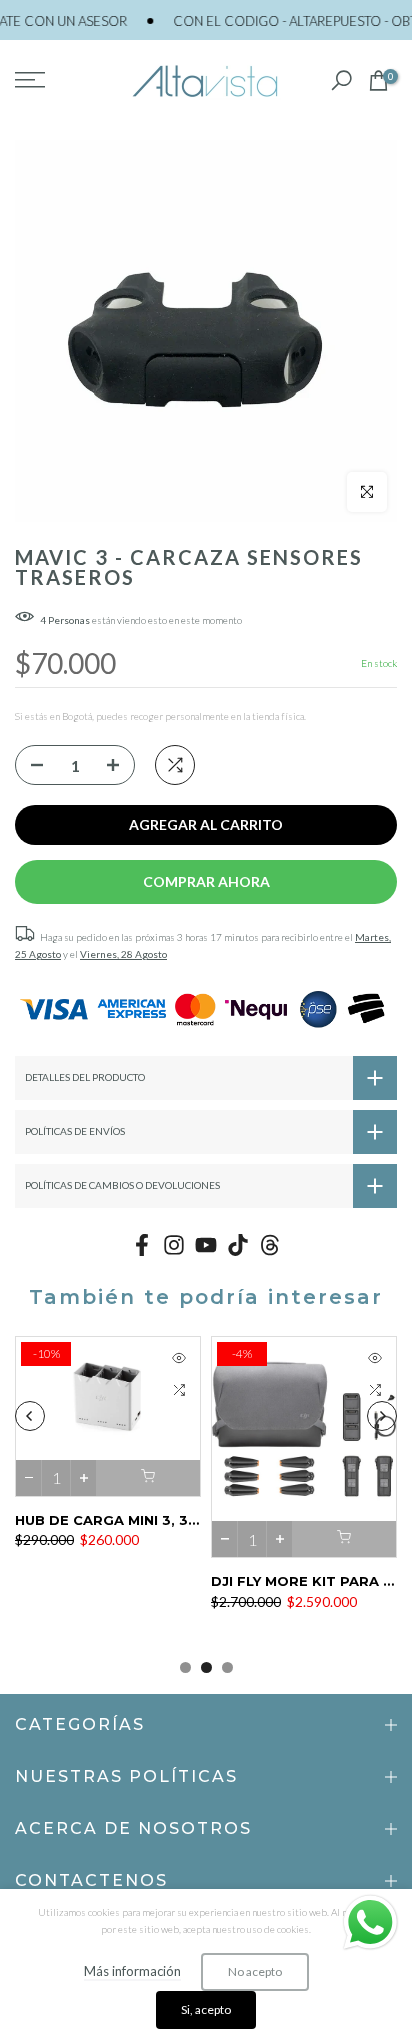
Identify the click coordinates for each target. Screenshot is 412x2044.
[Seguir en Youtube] (206, 1245)
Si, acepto (206, 2009)
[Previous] (30, 1416)
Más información (132, 1971)
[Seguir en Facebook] (142, 1245)
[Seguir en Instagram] (174, 1245)
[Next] (382, 1416)
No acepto (255, 1971)
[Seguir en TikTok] (238, 1245)
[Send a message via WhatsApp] (370, 1922)
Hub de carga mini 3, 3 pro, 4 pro (146, 1519)
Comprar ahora (206, 881)
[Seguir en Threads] (270, 1245)
